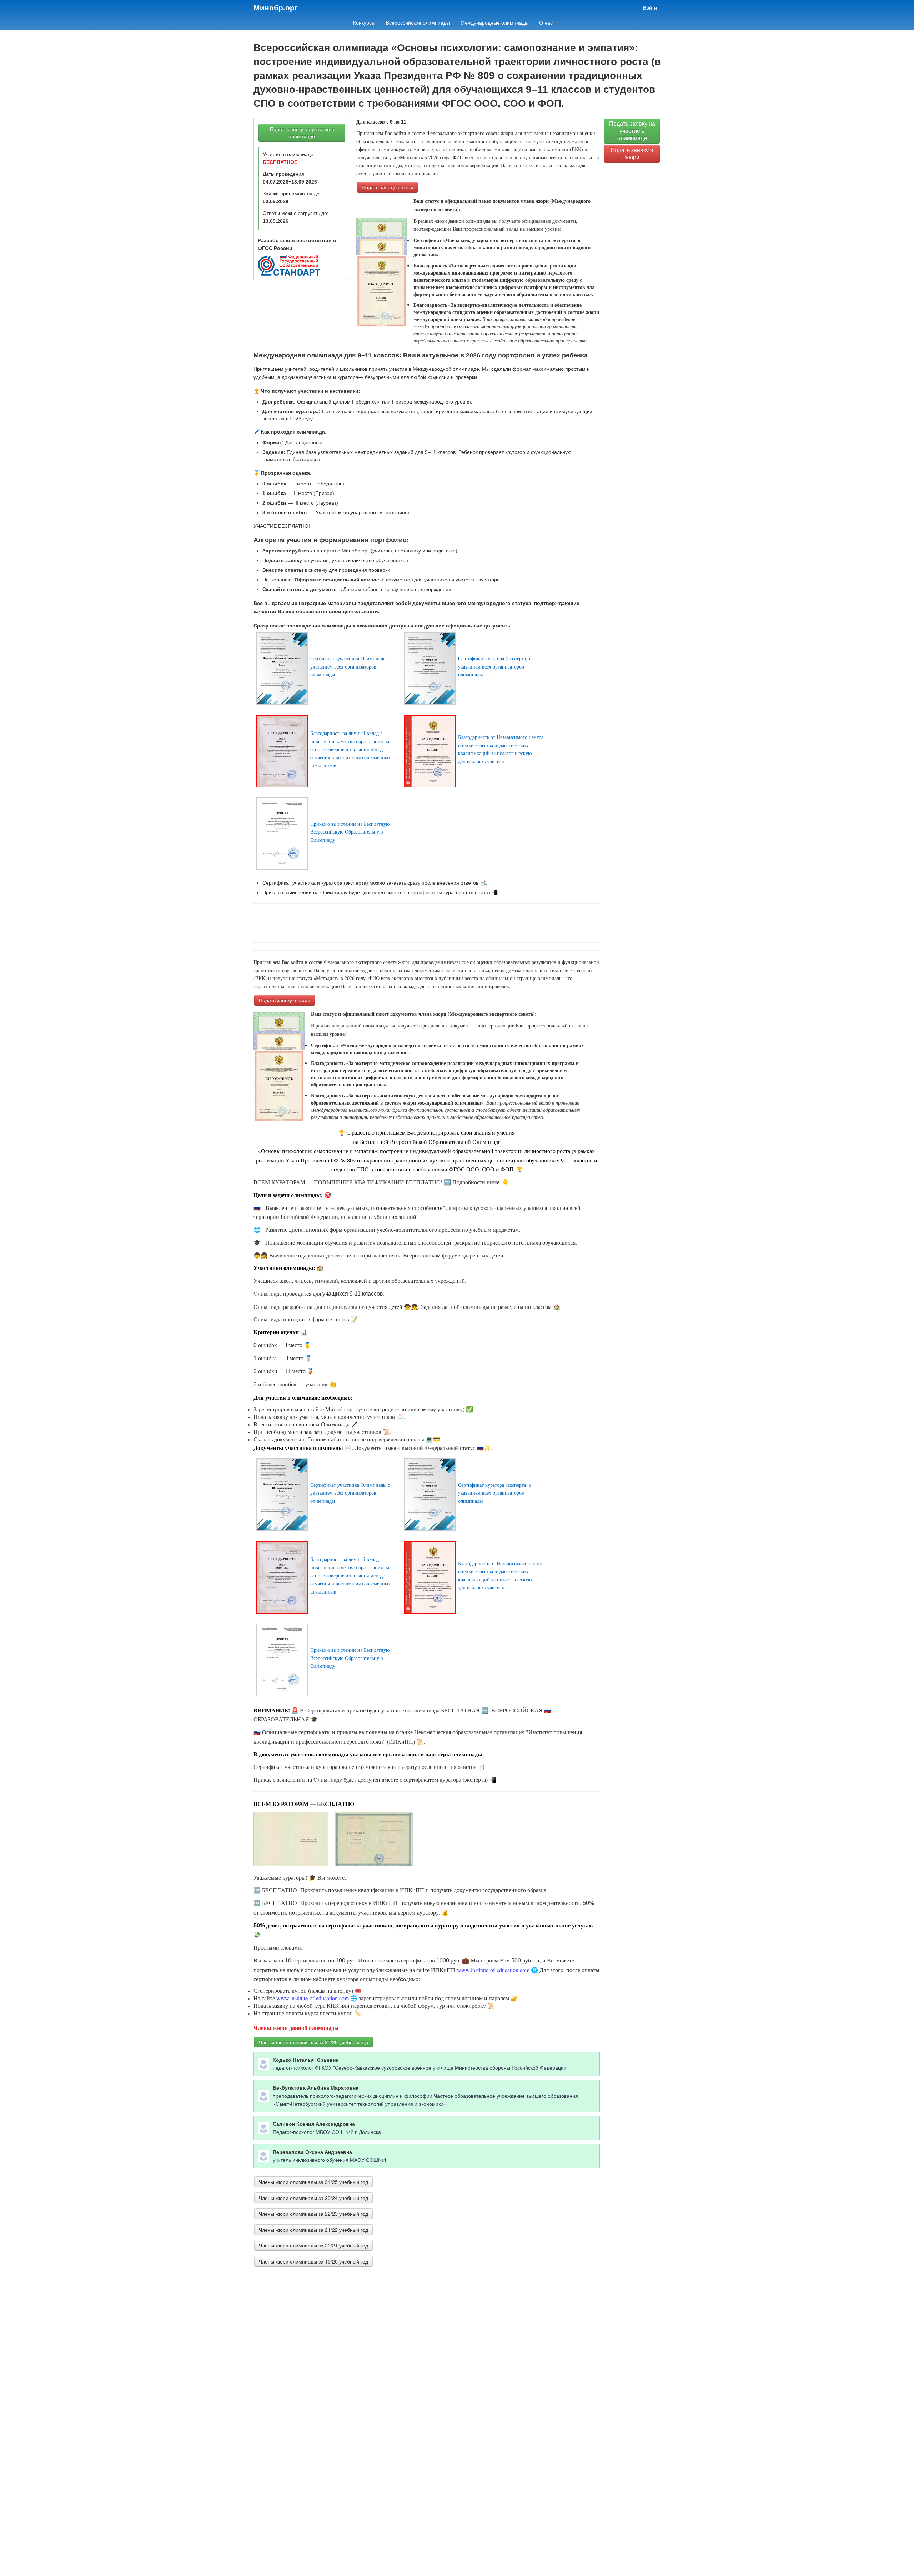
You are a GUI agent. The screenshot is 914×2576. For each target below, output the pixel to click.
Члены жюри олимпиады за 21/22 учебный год (313, 2230)
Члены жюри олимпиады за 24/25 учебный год (313, 2182)
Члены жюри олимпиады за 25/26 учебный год (313, 2042)
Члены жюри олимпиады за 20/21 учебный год (313, 2245)
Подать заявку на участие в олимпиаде (302, 133)
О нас (547, 23)
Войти (650, 8)
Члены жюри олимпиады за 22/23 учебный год (313, 2214)
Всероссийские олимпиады (418, 23)
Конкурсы (364, 23)
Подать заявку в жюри (387, 187)
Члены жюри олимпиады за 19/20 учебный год (313, 2261)
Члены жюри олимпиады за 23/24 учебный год (313, 2198)
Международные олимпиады (494, 23)
